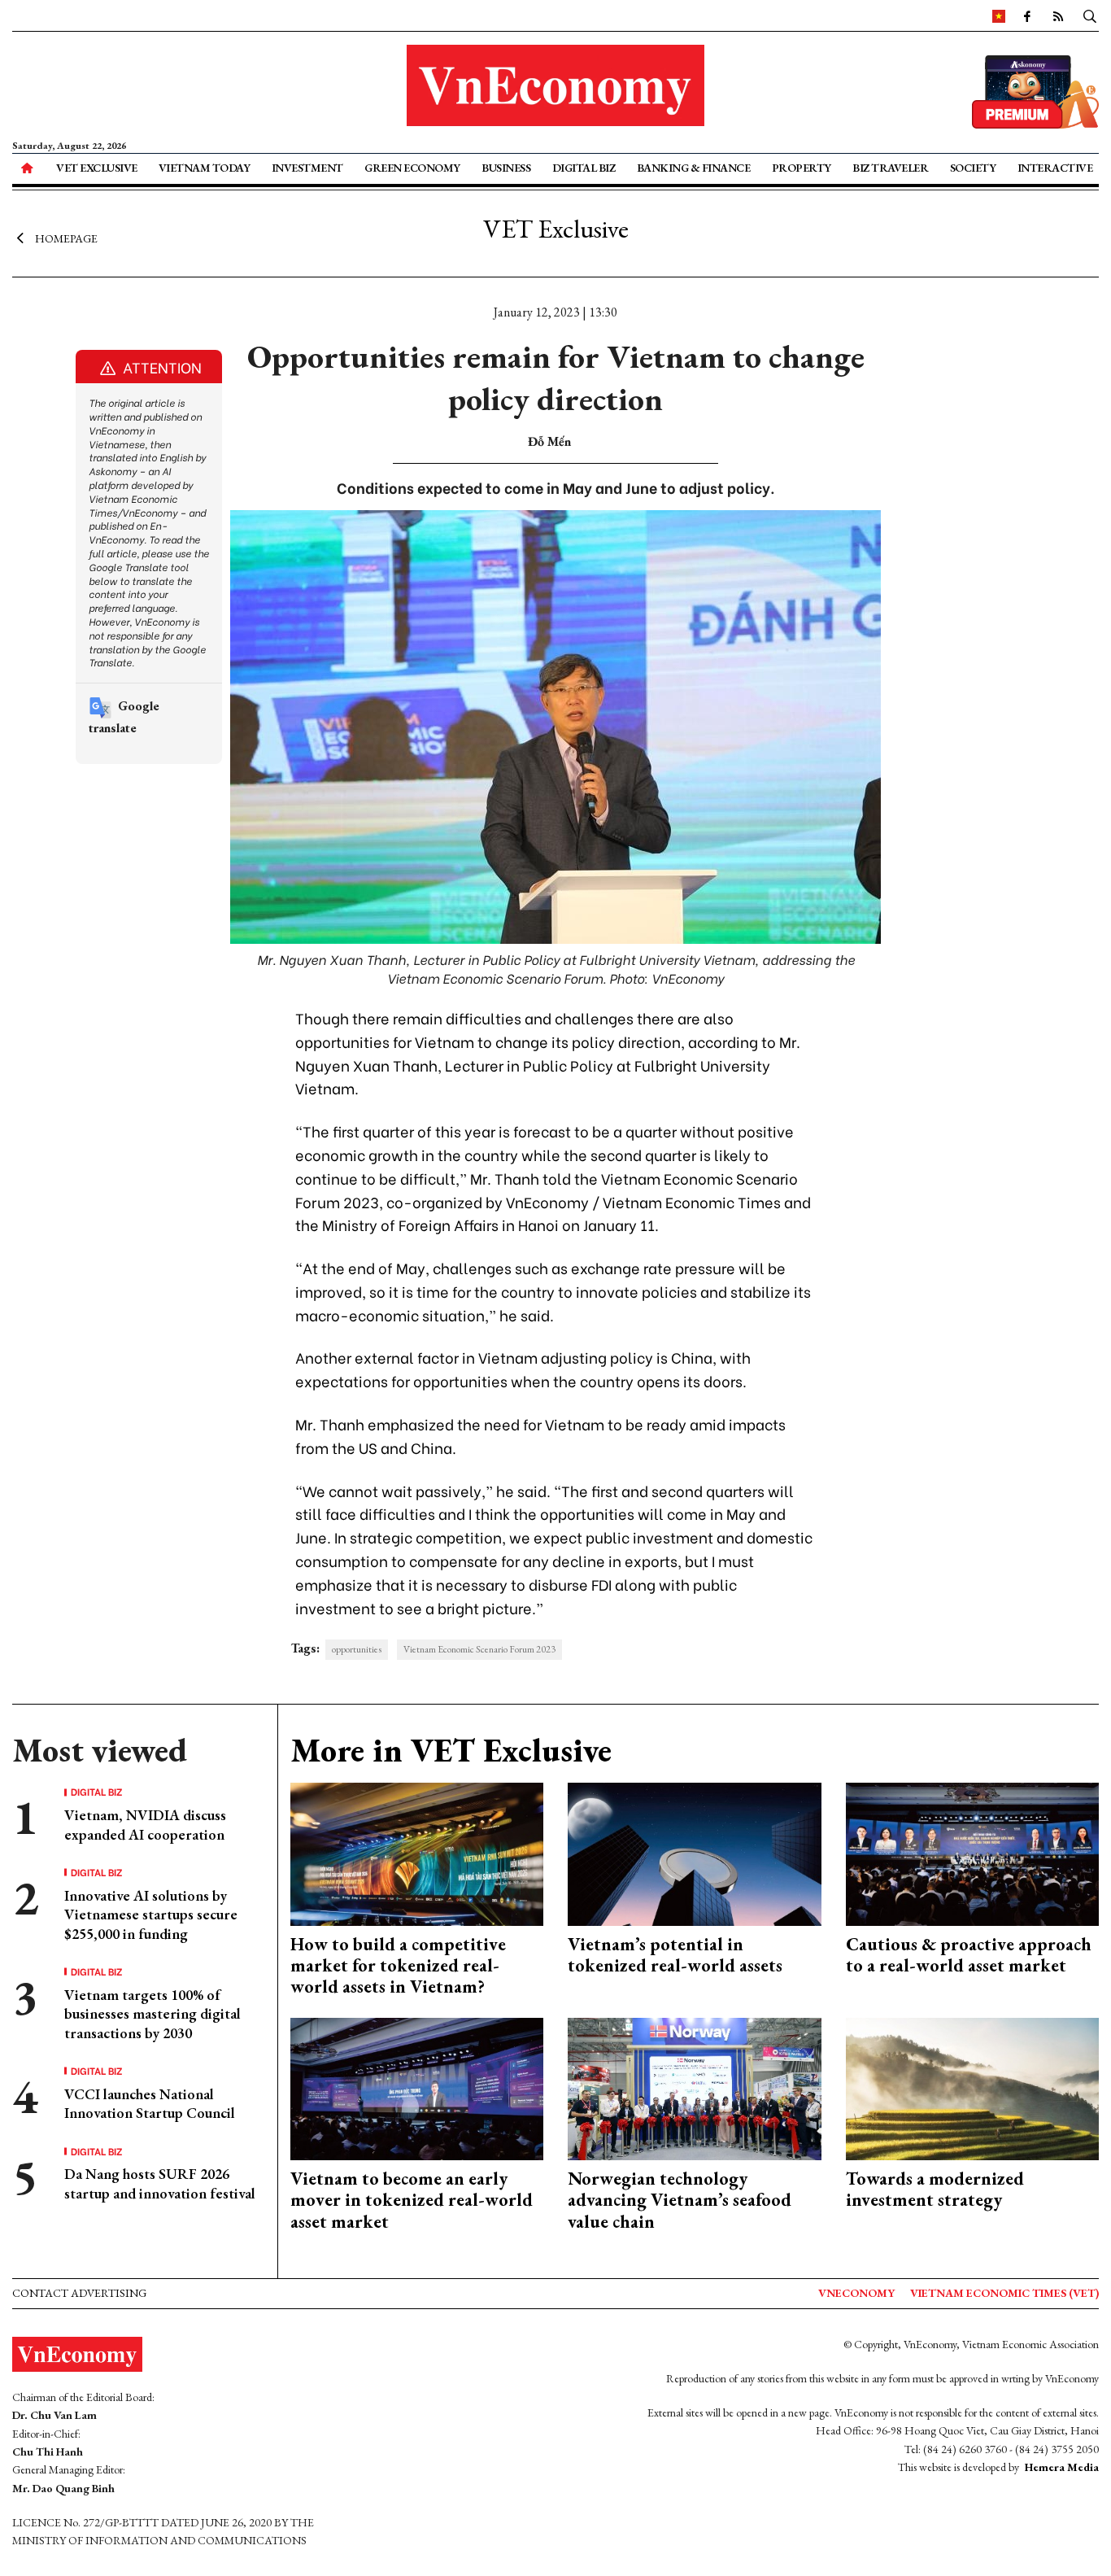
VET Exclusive (97, 168)
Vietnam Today (205, 168)
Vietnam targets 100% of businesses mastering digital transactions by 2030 (152, 2014)
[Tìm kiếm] (1090, 15)
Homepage (66, 238)
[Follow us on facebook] (1027, 15)
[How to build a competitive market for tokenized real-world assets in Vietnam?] (417, 1852)
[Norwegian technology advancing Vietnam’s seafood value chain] (695, 2087)
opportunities (357, 1649)
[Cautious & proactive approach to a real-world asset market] (973, 1852)
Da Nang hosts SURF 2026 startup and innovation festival (160, 2183)
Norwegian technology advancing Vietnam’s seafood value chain (680, 2200)
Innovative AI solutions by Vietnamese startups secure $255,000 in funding (151, 1915)
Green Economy (412, 168)
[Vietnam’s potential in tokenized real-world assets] (695, 1852)
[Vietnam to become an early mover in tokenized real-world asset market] (417, 2087)
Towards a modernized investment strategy (935, 2189)
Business (506, 168)
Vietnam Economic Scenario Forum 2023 (479, 1649)
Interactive (1055, 168)
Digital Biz (584, 168)
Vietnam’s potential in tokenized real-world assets (675, 1955)
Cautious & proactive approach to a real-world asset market (969, 1955)
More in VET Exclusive (451, 1750)
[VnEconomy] (999, 15)
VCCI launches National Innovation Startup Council (150, 2103)
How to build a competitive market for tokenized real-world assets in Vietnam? (398, 1966)
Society (973, 168)
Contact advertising (79, 2293)
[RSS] (1058, 15)
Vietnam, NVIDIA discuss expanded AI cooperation (145, 1824)
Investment (307, 168)
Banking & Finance (694, 168)
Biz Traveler (890, 168)
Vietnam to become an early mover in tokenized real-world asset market (412, 2200)
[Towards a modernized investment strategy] (973, 2087)
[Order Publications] (1035, 90)
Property (802, 168)
